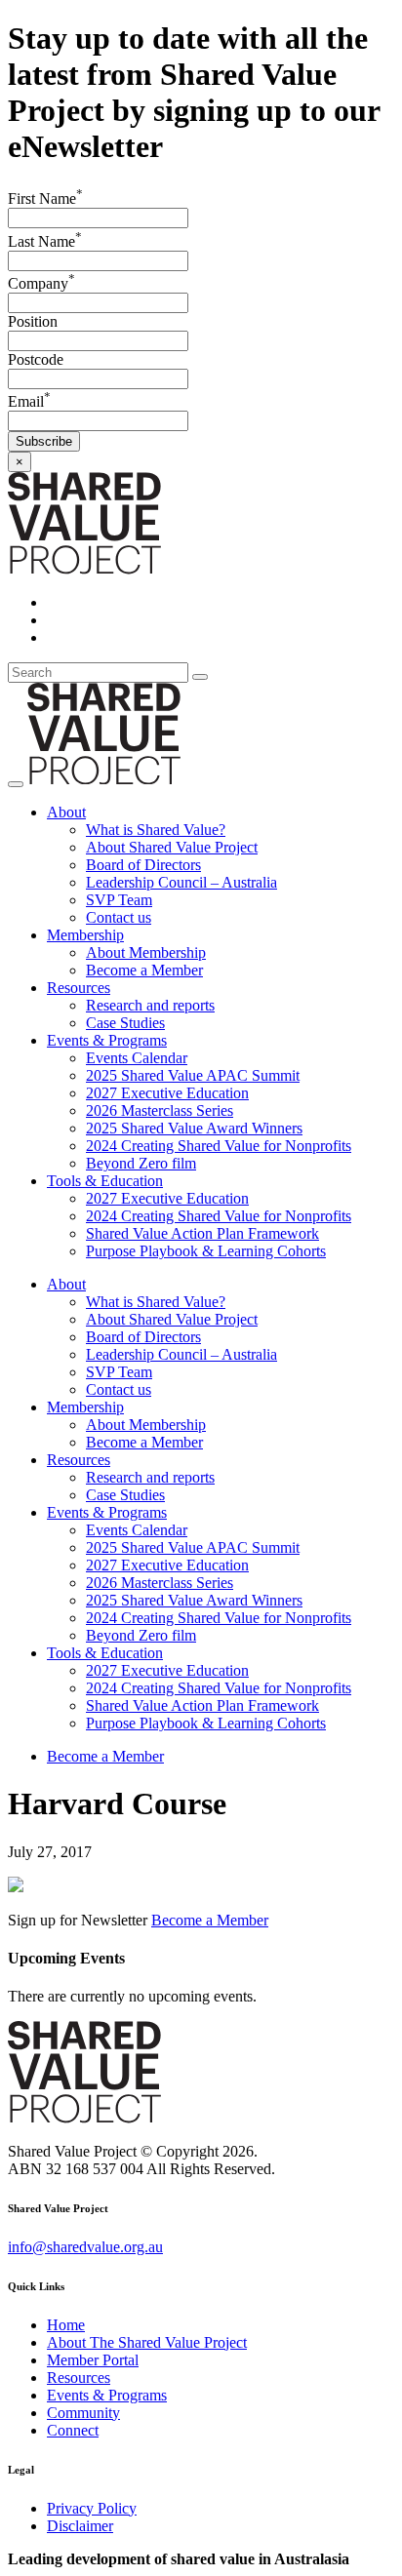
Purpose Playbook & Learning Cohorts (206, 1251)
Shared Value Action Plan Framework (202, 1233)
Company (41, 283)
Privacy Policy (92, 2508)
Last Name (45, 241)
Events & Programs (107, 1040)
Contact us (119, 917)
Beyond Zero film (141, 1163)
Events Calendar (137, 1058)
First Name (45, 198)
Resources (79, 988)
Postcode (36, 359)
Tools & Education (105, 1181)
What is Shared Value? (156, 830)
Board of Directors (143, 865)
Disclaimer (80, 2526)
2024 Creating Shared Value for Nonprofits (219, 1146)
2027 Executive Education (167, 1093)
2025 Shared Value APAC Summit (193, 1075)
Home (66, 2325)
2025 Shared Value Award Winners (194, 1128)
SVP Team (119, 900)
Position (33, 321)
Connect (73, 2430)
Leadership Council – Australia (181, 882)
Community (83, 2413)
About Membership (146, 952)
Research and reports (150, 1005)
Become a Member (144, 970)
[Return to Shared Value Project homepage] (84, 569)
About (66, 812)
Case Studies (125, 1023)
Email (29, 401)
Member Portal (93, 2360)
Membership (85, 935)
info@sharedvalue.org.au (85, 2247)
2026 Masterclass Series (160, 1110)
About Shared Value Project (172, 847)
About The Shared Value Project (147, 2342)
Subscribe (44, 441)
